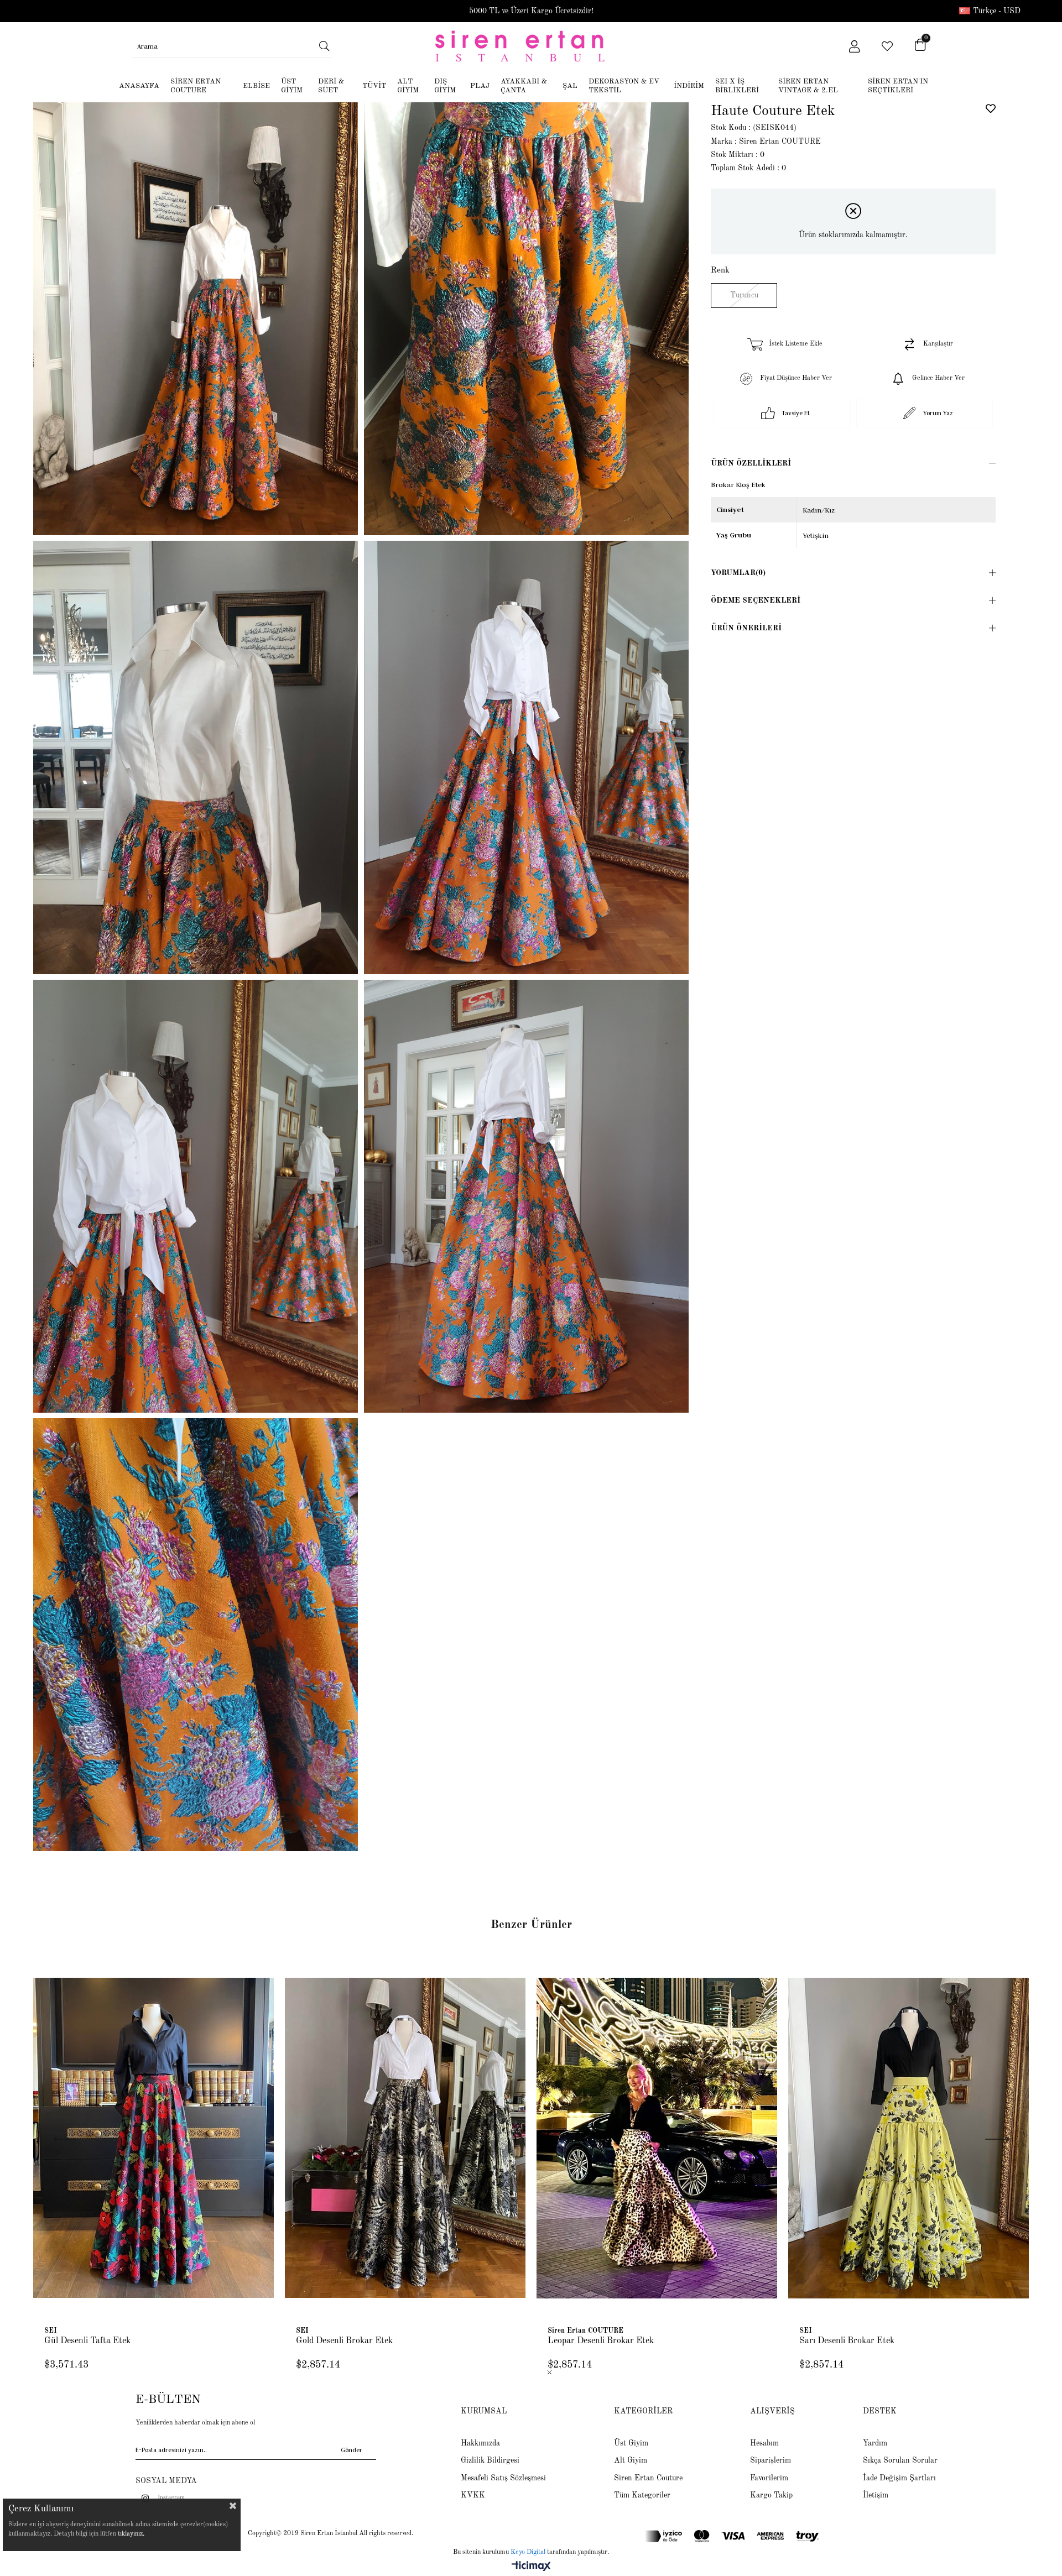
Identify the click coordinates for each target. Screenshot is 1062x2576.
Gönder (352, 2450)
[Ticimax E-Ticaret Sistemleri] (531, 2567)
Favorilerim (769, 2478)
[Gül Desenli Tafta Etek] (153, 2138)
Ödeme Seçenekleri (756, 600)
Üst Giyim (631, 2443)
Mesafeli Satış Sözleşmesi (503, 2478)
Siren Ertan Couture (648, 2478)
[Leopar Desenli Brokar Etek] (657, 2138)
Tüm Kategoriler (642, 2495)
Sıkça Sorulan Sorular (900, 2460)
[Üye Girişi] (854, 46)
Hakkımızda (480, 2443)
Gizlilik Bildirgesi (490, 2460)
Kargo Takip (771, 2495)
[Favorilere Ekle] (991, 108)
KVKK (473, 2495)
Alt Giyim (631, 2460)
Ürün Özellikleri (751, 463)
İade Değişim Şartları (899, 2478)
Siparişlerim (771, 2460)
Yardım (875, 2443)
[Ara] (324, 46)
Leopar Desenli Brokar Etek (601, 2341)
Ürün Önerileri (746, 628)
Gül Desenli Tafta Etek (87, 2341)
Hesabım (764, 2443)
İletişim (876, 2495)
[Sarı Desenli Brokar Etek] (909, 2138)
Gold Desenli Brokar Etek (344, 2341)
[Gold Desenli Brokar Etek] (405, 2138)
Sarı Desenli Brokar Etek (847, 2341)
